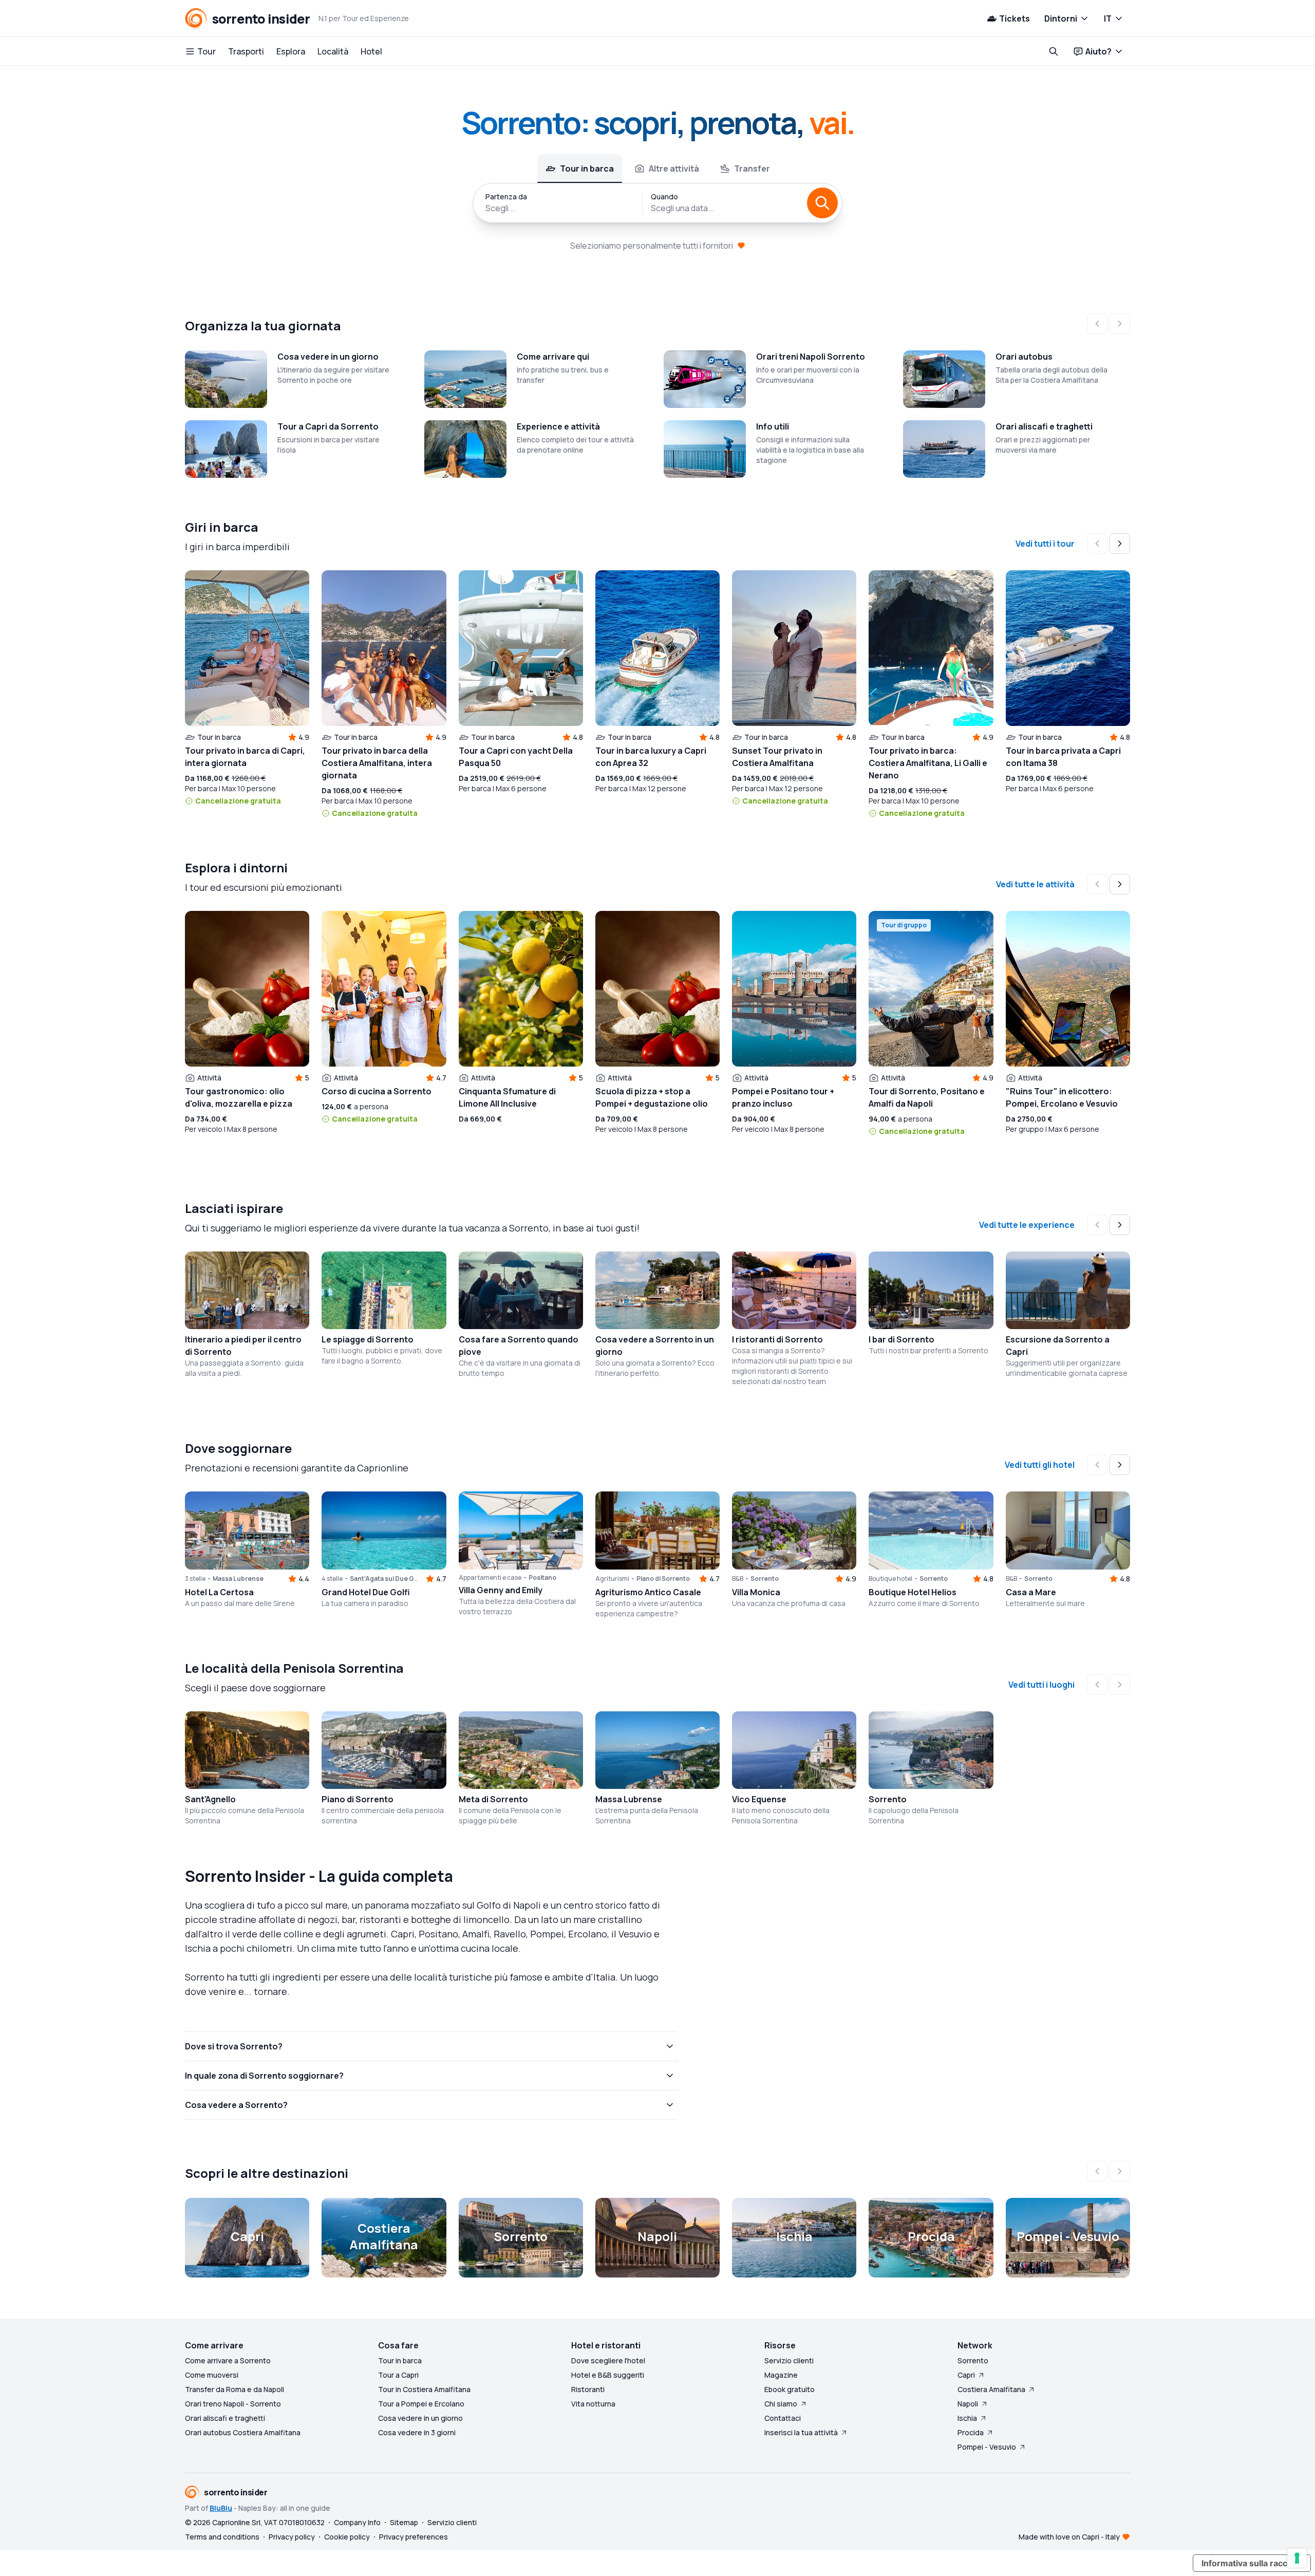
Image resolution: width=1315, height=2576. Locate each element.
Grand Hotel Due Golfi (366, 1592)
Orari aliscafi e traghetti (1044, 426)
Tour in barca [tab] (587, 169)
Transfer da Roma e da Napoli (234, 2389)
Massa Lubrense (629, 1799)
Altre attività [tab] (674, 169)
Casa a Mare (1031, 1592)
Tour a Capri (398, 2375)
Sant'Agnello (210, 1799)
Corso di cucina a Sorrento (377, 1091)
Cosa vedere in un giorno (328, 357)
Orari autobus (1024, 357)
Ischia (967, 2418)
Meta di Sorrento (493, 1799)
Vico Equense (759, 1799)
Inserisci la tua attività (801, 2432)
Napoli (968, 2404)
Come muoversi (212, 2375)
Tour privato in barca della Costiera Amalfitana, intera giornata (377, 763)
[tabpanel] (657, 203)
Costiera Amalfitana (991, 2389)
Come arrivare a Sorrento (228, 2360)
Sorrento (888, 1799)
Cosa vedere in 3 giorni (417, 2432)
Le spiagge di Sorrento (368, 1339)
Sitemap (404, 2522)
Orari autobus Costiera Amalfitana (243, 2432)
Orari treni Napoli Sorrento (811, 357)
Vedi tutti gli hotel (1040, 1465)
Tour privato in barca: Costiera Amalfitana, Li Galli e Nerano (928, 763)
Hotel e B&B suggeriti (608, 2375)
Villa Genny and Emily (501, 1590)
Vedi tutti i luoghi (1041, 1685)
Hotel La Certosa (219, 1592)
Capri (966, 2375)
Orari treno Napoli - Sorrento (233, 2404)
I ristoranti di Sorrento (777, 1339)
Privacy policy (292, 2537)
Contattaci (783, 2418)
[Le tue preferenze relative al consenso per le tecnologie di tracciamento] (1297, 2558)
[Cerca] (822, 203)
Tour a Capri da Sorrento (328, 426)
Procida (971, 2432)
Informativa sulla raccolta (1252, 2563)
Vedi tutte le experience (1027, 1225)
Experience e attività (558, 426)
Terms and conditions (222, 2537)
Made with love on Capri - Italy (1069, 2537)
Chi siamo (781, 2404)
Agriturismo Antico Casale (648, 1592)
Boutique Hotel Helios (913, 1592)
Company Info (357, 2522)
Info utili (773, 426)
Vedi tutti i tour (1045, 544)
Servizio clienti (789, 2360)
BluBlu (221, 2508)
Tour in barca (400, 2360)
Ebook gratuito (790, 2389)
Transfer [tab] (752, 169)
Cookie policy (347, 2537)
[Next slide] (1120, 544)
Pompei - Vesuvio (987, 2447)
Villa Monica (756, 1592)
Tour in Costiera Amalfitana (424, 2389)
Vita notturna (593, 2404)
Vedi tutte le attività (1035, 884)
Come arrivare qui (553, 357)
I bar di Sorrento (901, 1339)
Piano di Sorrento (358, 1799)
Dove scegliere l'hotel (608, 2360)
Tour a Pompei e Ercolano (421, 2404)
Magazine (781, 2375)
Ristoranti (588, 2389)
